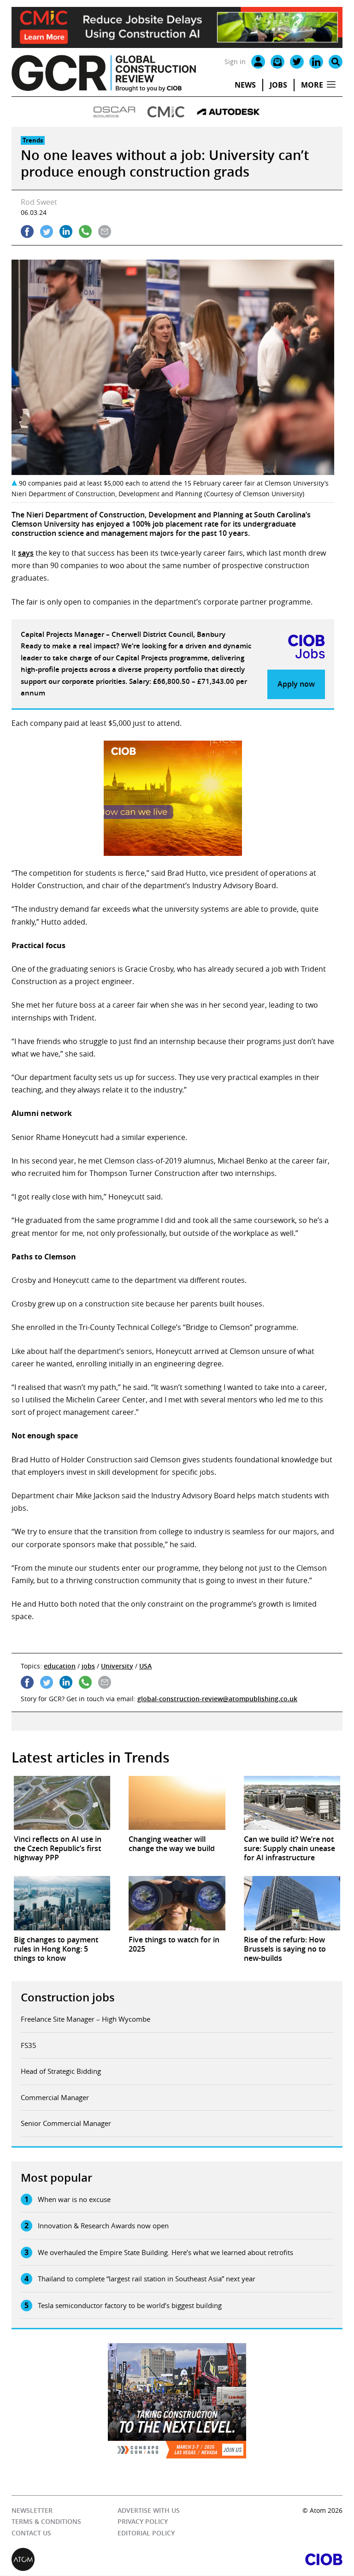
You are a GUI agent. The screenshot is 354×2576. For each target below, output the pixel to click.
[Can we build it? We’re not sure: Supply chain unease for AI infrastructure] (292, 1803)
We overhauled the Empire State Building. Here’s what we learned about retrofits (165, 2252)
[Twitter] (297, 62)
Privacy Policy (143, 2522)
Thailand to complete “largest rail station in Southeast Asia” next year (147, 2279)
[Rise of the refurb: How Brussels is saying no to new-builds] (292, 1903)
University (117, 1666)
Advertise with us (149, 2510)
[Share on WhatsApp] (85, 231)
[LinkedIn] (316, 62)
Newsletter (32, 2510)
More (312, 85)
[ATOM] (94, 2560)
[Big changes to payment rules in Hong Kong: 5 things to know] (62, 1903)
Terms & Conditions (46, 2522)
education (60, 1666)
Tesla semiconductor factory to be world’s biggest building (130, 2305)
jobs (88, 1666)
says (26, 553)
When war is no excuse (74, 2199)
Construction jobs (68, 1997)
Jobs (278, 85)
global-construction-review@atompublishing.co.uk (217, 1699)
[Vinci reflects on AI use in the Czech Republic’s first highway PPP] (62, 1803)
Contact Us (31, 2533)
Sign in (235, 62)
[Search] (336, 62)
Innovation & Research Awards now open (103, 2226)
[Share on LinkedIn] (66, 231)
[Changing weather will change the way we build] (177, 1803)
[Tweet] (47, 231)
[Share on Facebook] (27, 231)
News (245, 85)
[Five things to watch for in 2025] (177, 1903)
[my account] (258, 62)
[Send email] (105, 231)
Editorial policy (146, 2533)
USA (145, 1666)
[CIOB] (260, 2560)
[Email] (277, 62)
